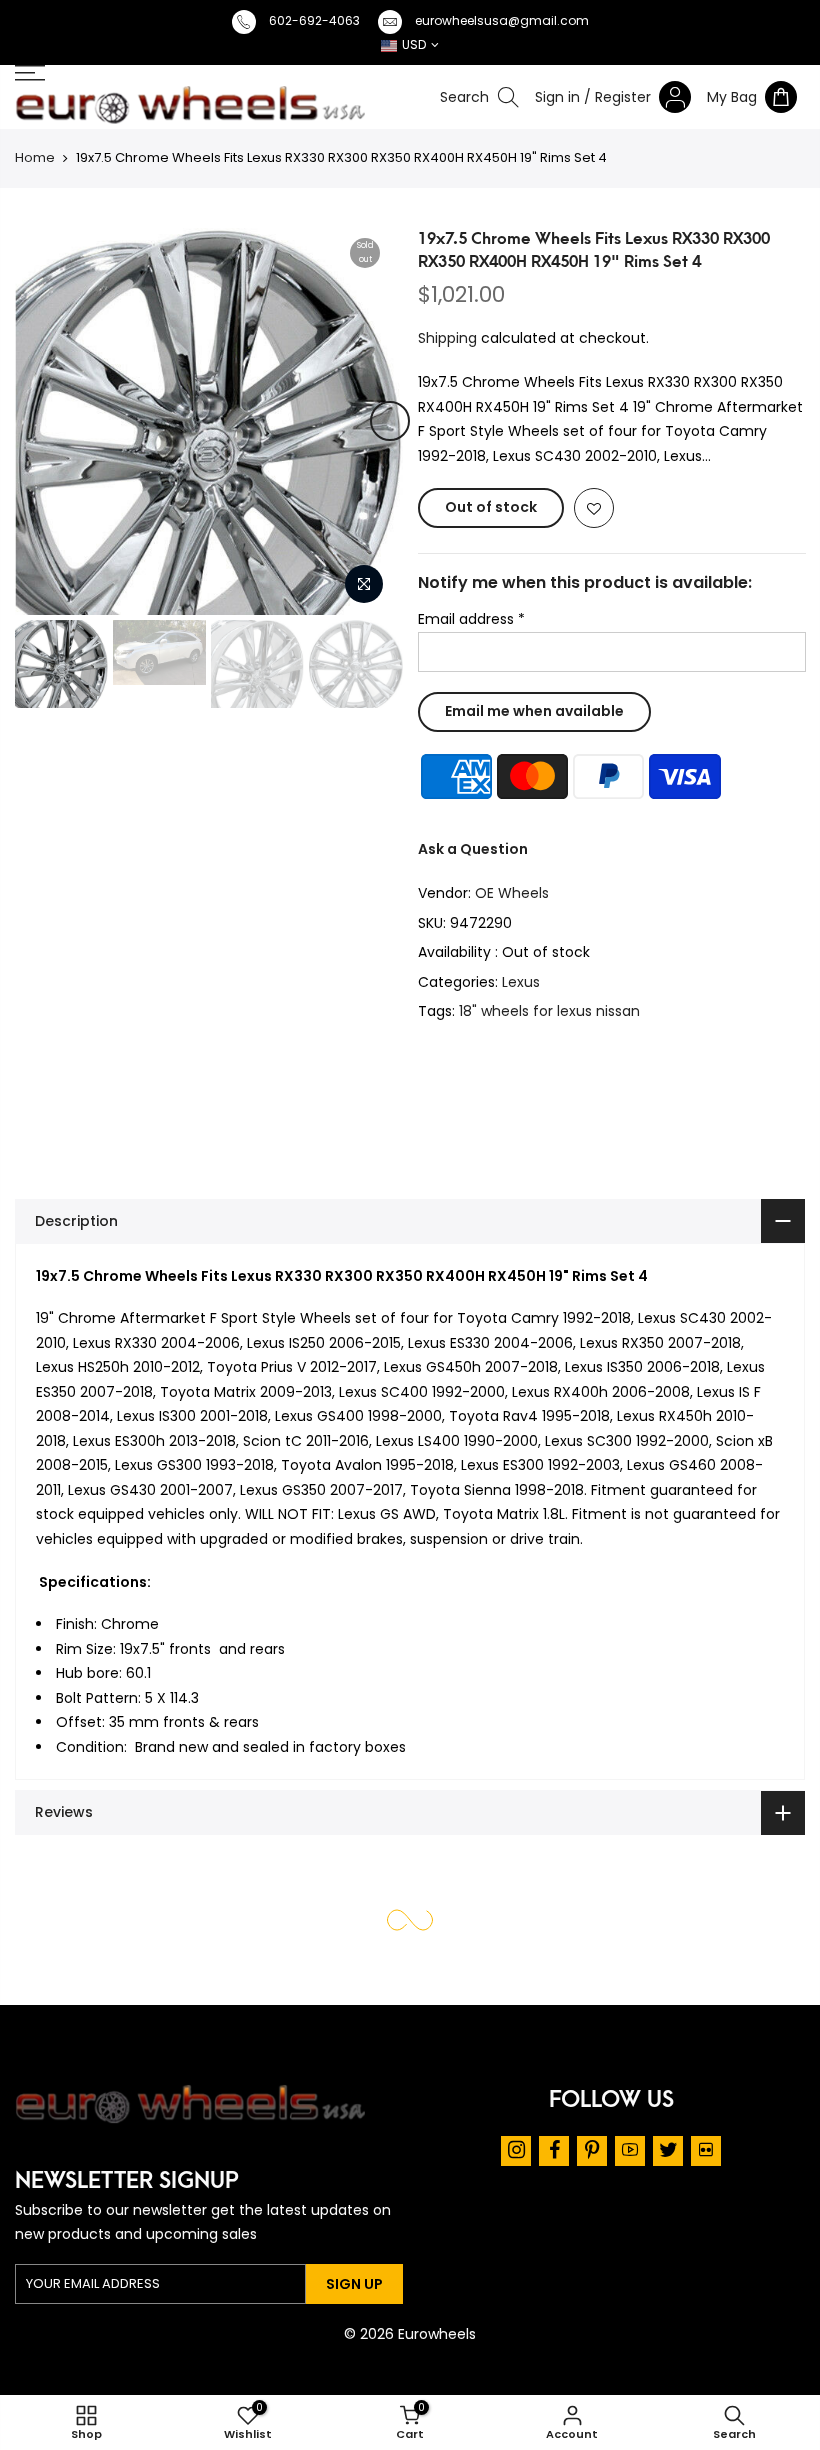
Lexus (521, 981)
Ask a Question (473, 848)
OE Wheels (512, 893)
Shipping (447, 337)
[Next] (390, 421)
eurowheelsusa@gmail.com (502, 20)
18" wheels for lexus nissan (549, 1011)
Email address (471, 619)
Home (35, 157)
